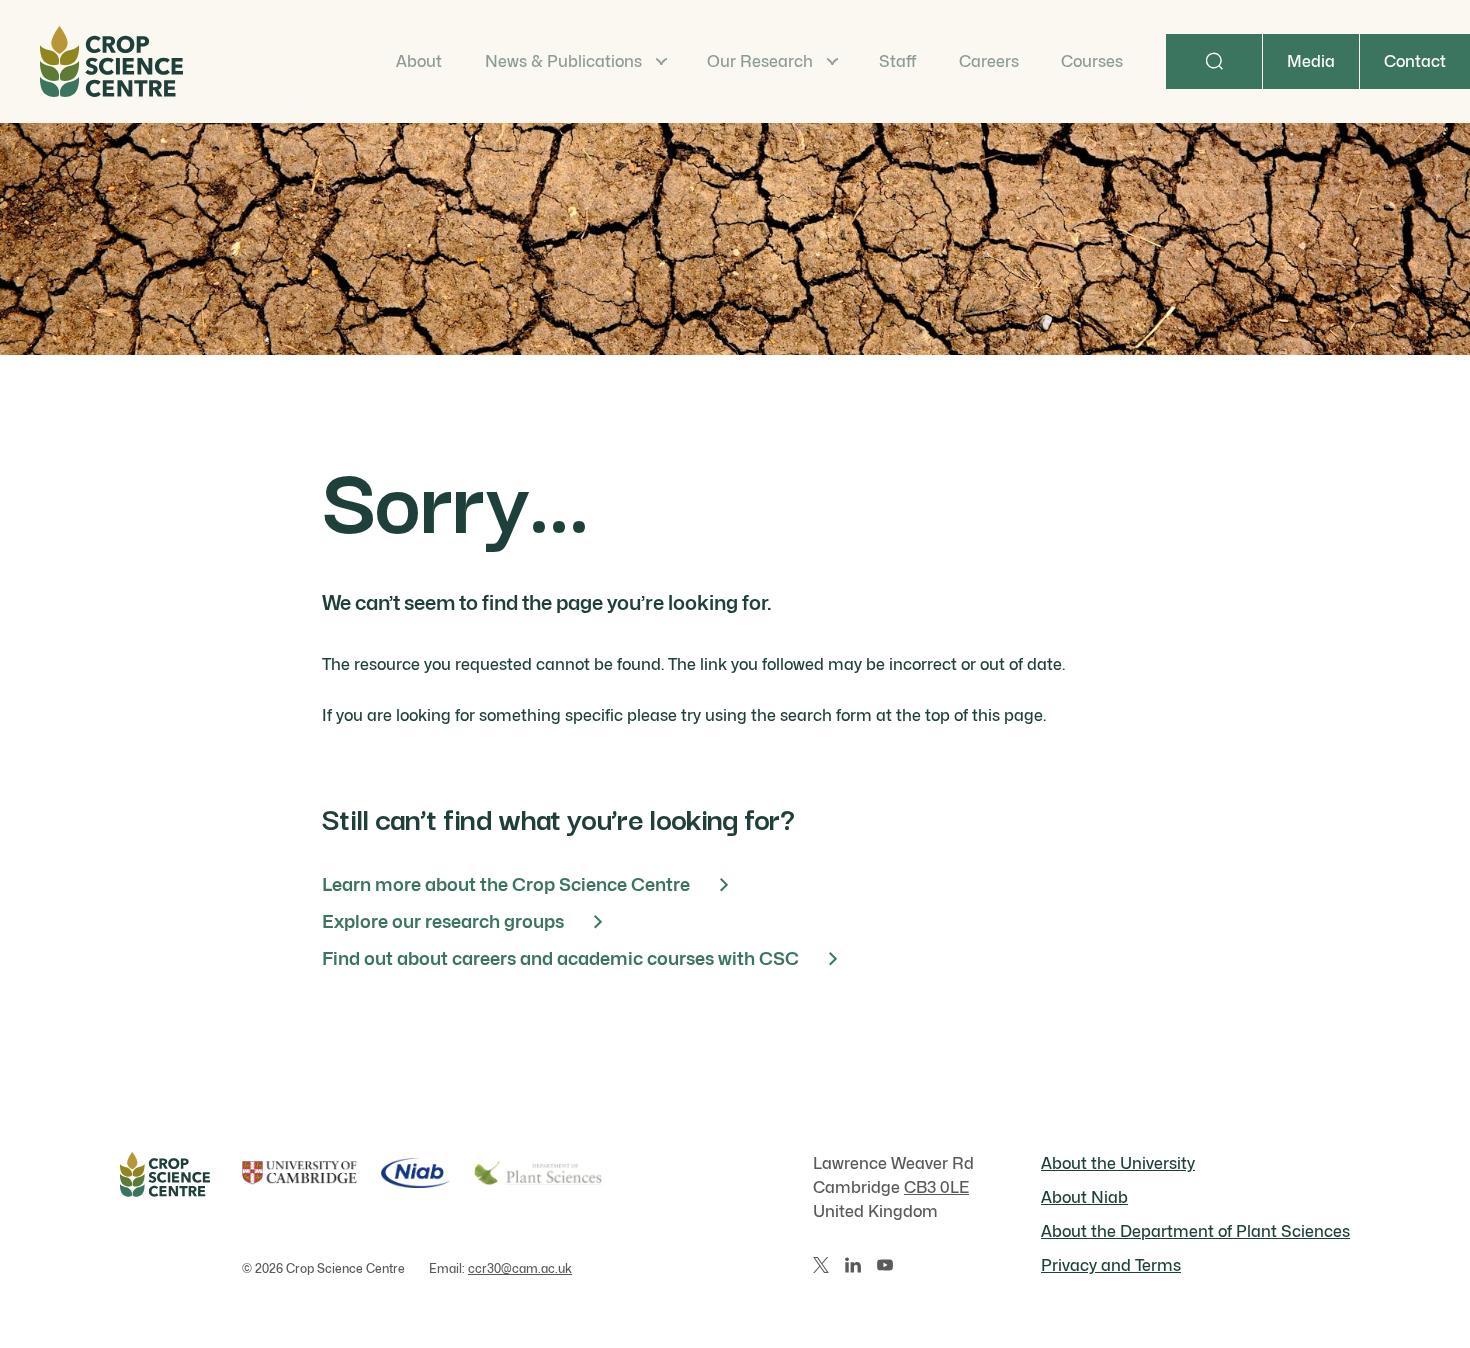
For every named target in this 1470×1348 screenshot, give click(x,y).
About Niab (1084, 1197)
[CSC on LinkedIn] (853, 1265)
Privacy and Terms (1111, 1265)
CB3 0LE (936, 1187)
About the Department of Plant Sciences (1195, 1231)
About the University (1118, 1163)
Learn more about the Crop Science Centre (506, 884)
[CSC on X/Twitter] (821, 1265)
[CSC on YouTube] (885, 1265)
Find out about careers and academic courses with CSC (560, 958)
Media (1311, 61)
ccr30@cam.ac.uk (520, 1268)
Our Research (760, 61)
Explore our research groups (443, 921)
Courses (1092, 61)
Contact (1415, 61)
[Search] (1214, 61)
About (419, 61)
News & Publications (563, 61)
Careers (989, 61)
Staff (897, 61)
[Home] (111, 61)
